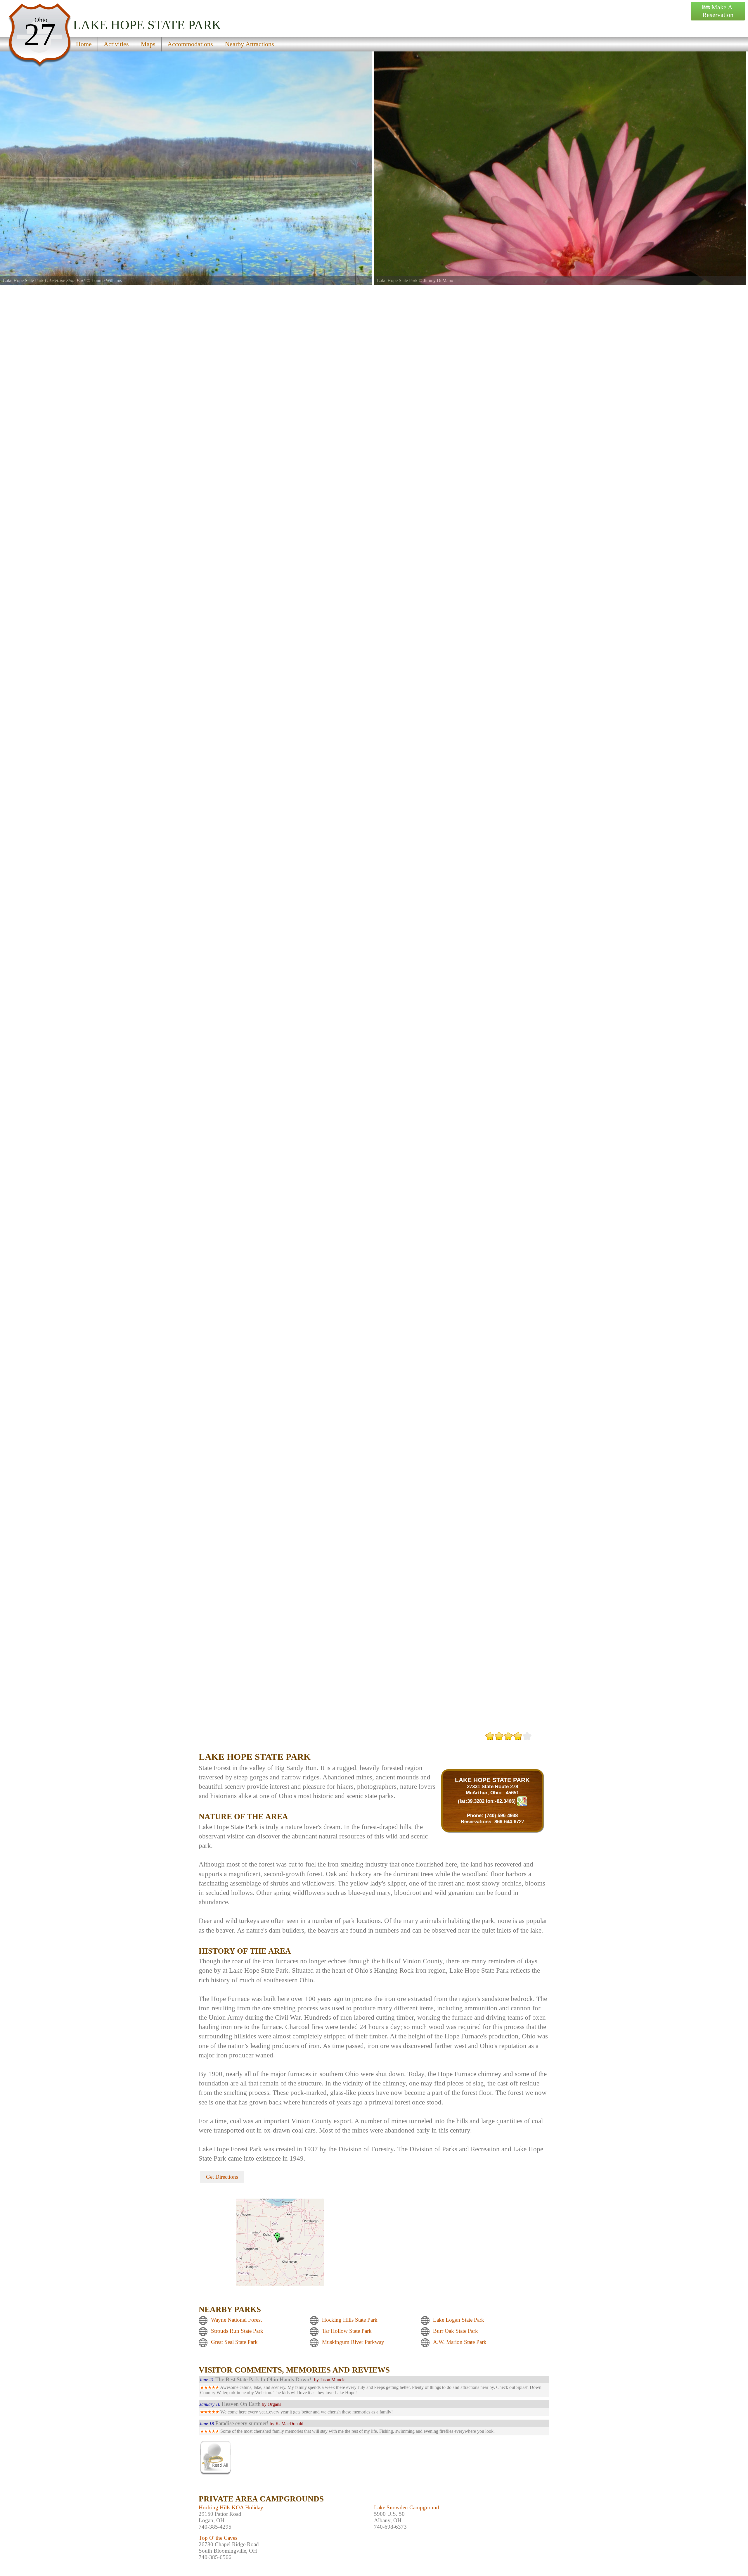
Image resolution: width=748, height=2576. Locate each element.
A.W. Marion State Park (460, 2342)
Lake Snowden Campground (407, 2507)
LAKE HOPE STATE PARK (492, 1780)
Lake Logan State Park (459, 2320)
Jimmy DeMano (64, 280)
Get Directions (222, 2177)
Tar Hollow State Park (347, 2331)
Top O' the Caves (218, 2538)
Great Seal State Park (234, 2342)
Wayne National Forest (236, 2320)
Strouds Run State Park (237, 2331)
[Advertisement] (267, 1741)
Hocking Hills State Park (350, 2320)
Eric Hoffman (436, 280)
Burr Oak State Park (456, 2331)
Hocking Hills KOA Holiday (231, 2507)
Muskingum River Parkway (353, 2342)
